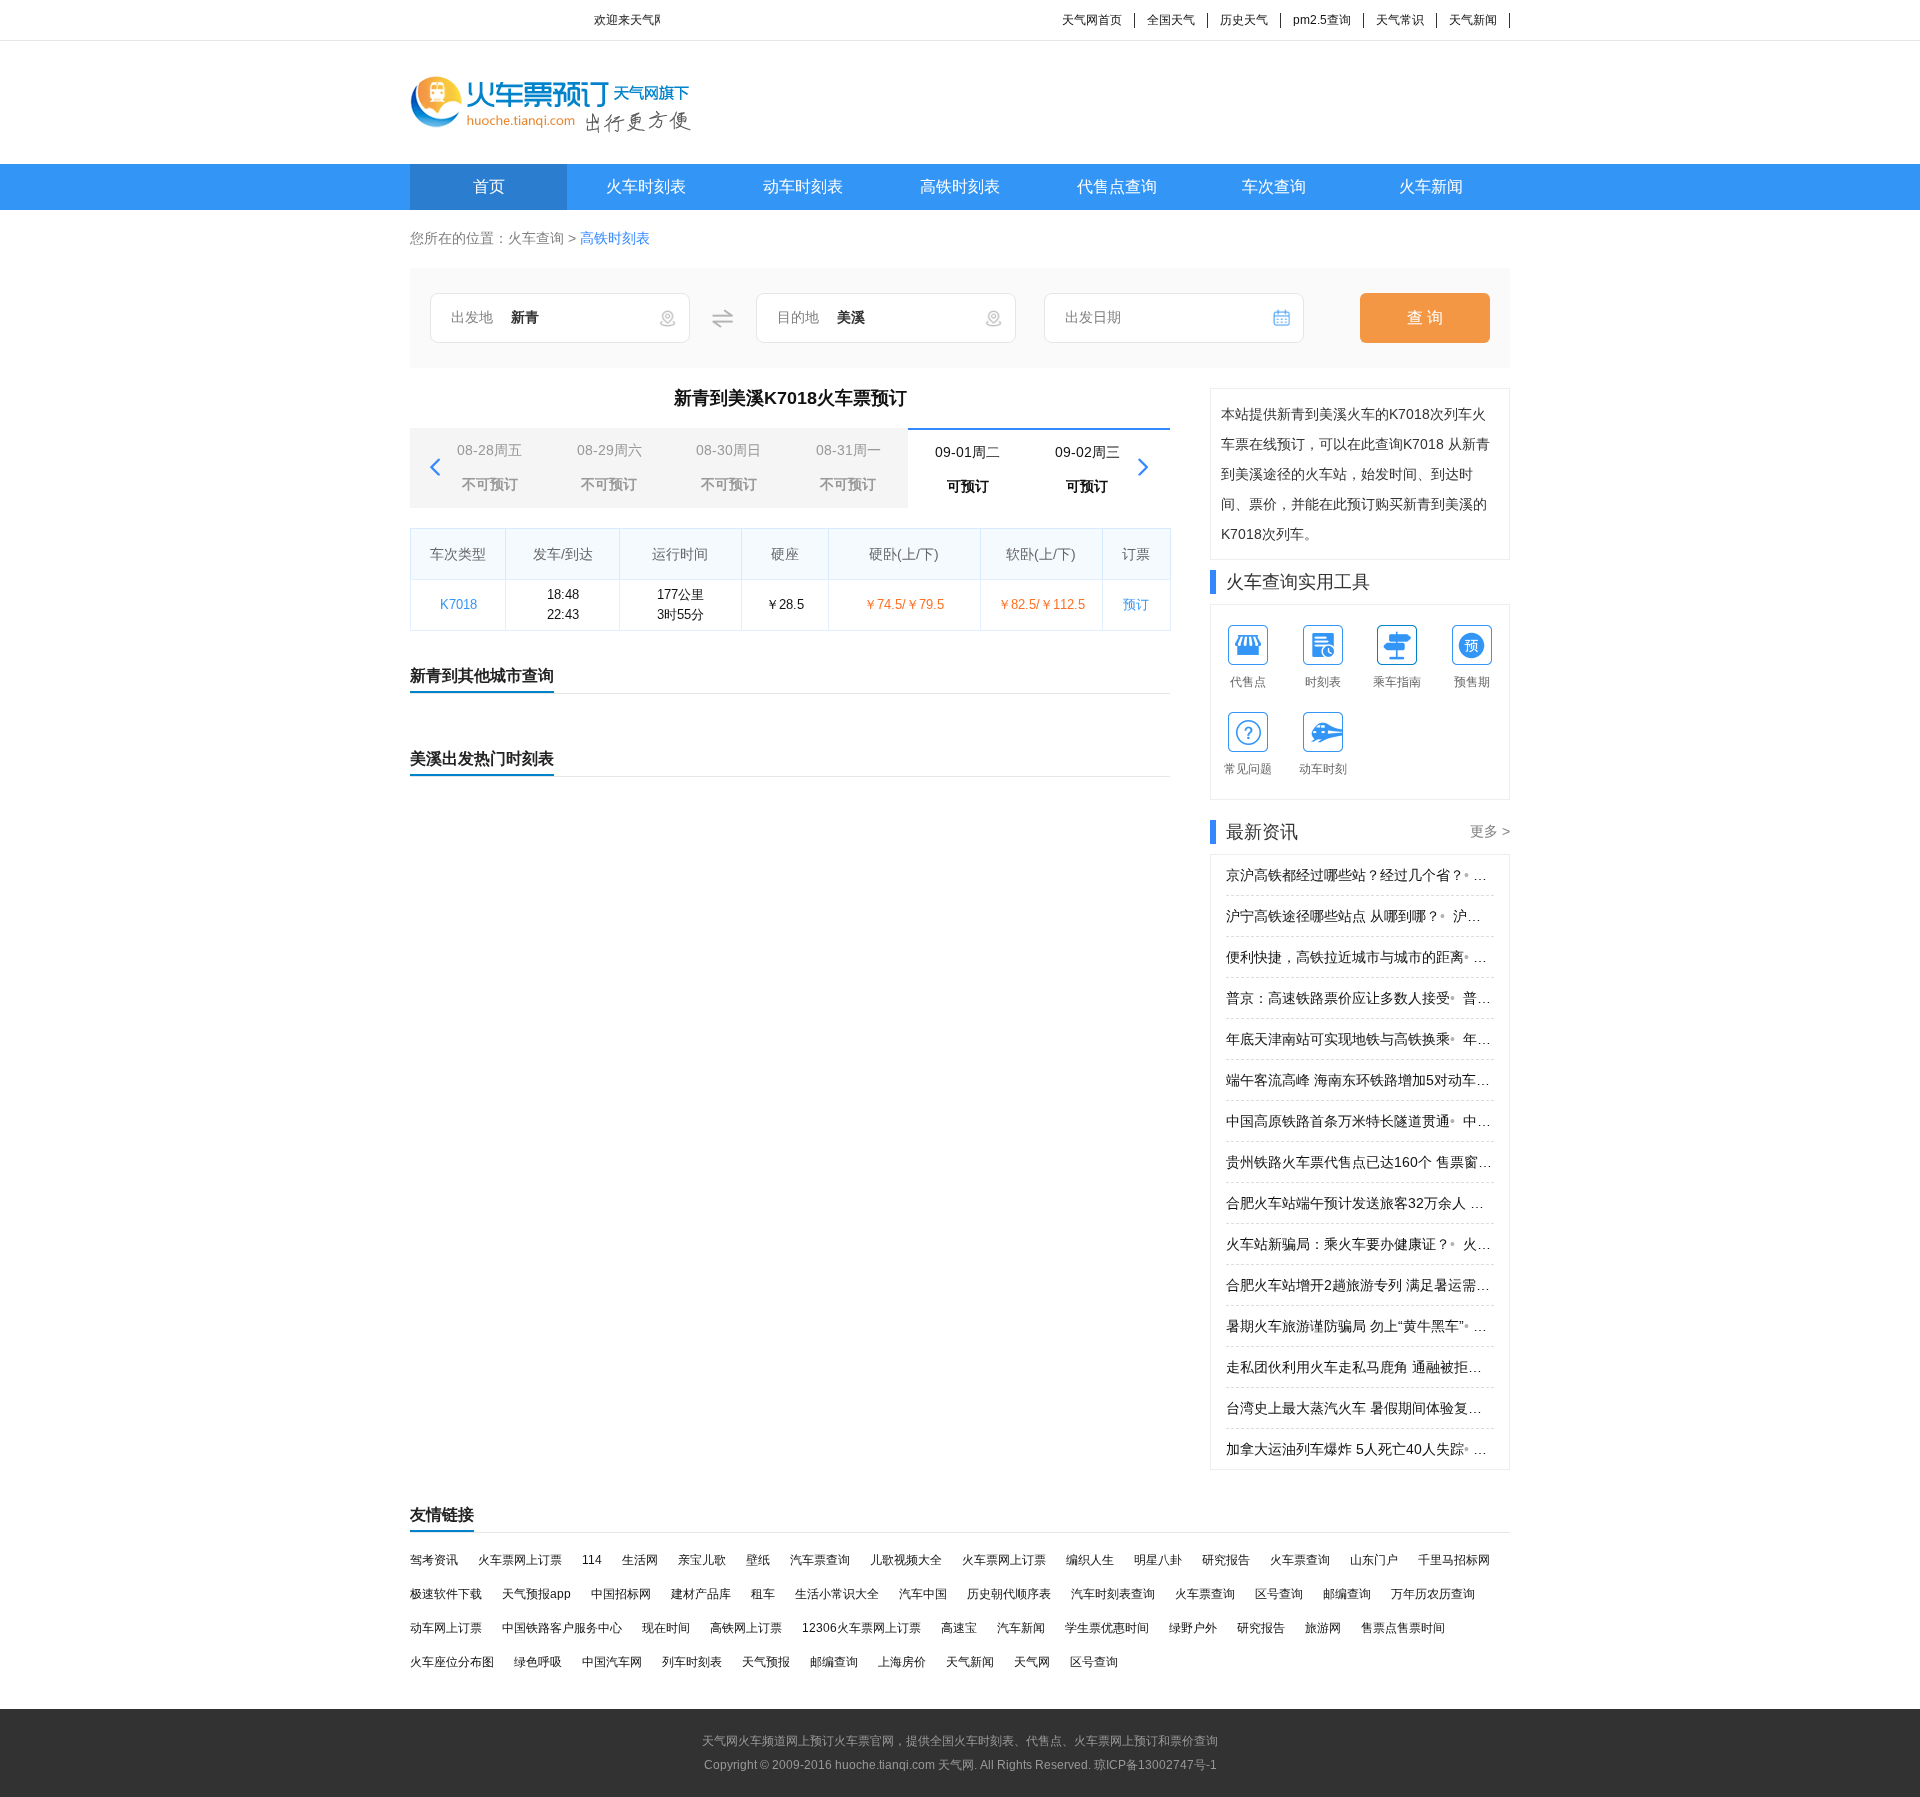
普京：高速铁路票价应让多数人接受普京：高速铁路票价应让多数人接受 (1360, 998)
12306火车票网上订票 (861, 1628)
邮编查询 (1347, 1594)
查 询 (1425, 317)
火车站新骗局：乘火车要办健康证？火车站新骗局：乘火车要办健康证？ (1360, 1244)
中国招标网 (621, 1594)
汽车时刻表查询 (1113, 1594)
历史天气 (1244, 20)
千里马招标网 (1454, 1560)
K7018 (458, 604)
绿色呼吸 (538, 1662)
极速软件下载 (446, 1594)
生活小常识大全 (837, 1594)
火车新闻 (1431, 186)
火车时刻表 (646, 186)
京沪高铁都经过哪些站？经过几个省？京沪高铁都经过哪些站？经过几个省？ (1360, 875)
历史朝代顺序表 (1009, 1594)
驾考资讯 (434, 1560)
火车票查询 (1300, 1560)
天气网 (1032, 1662)
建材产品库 (701, 1594)
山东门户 (1374, 1560)
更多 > (1490, 831)
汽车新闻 (1021, 1628)
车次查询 (1274, 186)
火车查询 (536, 238)
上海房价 (902, 1662)
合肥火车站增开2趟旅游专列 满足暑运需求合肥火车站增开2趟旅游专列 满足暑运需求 (1360, 1285)
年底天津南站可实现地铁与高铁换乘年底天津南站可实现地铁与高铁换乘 (1360, 1039)
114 (592, 1560)
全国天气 (1171, 20)
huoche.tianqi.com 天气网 (904, 1765)
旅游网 (1323, 1628)
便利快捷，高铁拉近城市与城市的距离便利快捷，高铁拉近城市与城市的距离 (1360, 957)
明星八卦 (1158, 1560)
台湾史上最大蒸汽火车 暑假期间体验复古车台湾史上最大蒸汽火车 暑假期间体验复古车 (1360, 1408)
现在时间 (666, 1628)
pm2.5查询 (1322, 20)
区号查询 (1279, 1594)
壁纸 (758, 1560)
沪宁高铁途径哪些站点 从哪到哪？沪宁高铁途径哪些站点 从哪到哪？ (1360, 916)
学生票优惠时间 (1107, 1628)
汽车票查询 (820, 1560)
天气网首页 (1092, 20)
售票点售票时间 (1403, 1628)
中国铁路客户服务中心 (562, 1628)
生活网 (640, 1560)
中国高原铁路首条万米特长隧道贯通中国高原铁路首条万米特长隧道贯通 (1360, 1121)
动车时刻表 (803, 186)
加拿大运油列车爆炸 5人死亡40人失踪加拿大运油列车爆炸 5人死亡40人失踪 (1360, 1449)
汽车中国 (923, 1594)
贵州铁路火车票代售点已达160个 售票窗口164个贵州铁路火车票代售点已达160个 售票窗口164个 (1360, 1162)
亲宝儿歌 (702, 1560)
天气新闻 (1473, 20)
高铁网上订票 (746, 1628)
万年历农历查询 (1433, 1594)
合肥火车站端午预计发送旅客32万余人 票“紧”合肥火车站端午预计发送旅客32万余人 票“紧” (1360, 1203)
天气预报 (766, 1662)
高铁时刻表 (960, 186)
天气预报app (536, 1594)
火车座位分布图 (452, 1662)
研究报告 (1226, 1560)
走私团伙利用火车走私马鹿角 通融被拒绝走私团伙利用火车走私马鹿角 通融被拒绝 (1360, 1367)
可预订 (967, 469)
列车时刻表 (692, 1662)
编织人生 (1090, 1560)
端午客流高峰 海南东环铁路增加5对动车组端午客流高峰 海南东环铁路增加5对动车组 (1360, 1080)
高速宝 (959, 1628)
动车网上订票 (446, 1628)
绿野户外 (1193, 1628)
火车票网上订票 (520, 1560)
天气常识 (1400, 20)
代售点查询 (1117, 186)
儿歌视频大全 (906, 1560)
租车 (763, 1594)
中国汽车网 (612, 1662)
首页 (489, 186)
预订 (1136, 604)
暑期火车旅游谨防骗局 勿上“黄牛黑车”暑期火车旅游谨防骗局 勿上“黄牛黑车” (1360, 1326)
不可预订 (489, 467)
